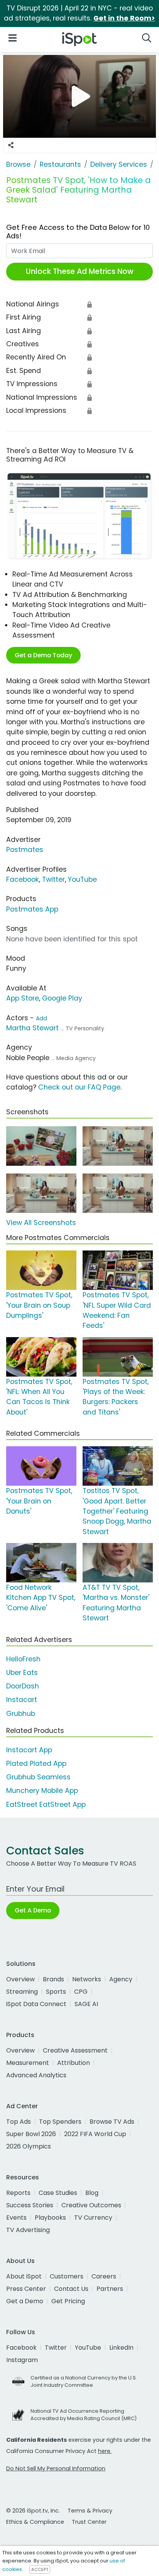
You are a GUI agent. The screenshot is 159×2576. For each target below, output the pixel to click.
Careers (104, 2276)
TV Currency (93, 2218)
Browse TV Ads (112, 2122)
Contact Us (71, 2289)
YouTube (82, 879)
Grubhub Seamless (38, 1777)
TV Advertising (28, 2230)
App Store (23, 998)
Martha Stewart (32, 1028)
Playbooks (50, 2218)
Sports (56, 1992)
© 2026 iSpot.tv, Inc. (33, 2511)
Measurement (28, 2063)
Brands (53, 1979)
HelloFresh (23, 1659)
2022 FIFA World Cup (95, 2134)
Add (41, 1018)
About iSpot (24, 2276)
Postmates (25, 850)
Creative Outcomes (91, 2205)
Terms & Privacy (90, 2511)
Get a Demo (25, 2301)
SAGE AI (86, 2004)
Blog (92, 2193)
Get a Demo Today (43, 655)
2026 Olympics (29, 2146)
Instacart (22, 1700)
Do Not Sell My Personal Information (56, 2468)
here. (105, 2451)
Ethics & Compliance (35, 2522)
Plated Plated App (36, 1764)
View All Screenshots (41, 1223)
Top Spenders (60, 2122)
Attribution (74, 2063)
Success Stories (30, 2205)
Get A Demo (33, 1910)
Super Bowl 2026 (31, 2134)
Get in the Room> (124, 18)
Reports (18, 2193)
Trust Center (89, 2522)
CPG (81, 1992)
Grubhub (21, 1714)
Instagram (22, 2360)
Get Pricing (68, 2301)
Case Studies (58, 2193)
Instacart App (29, 1750)
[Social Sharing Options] (11, 145)
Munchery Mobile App (42, 1791)
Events (16, 2218)
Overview (20, 1979)
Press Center (26, 2289)
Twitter (53, 879)
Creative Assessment (75, 2050)
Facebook (23, 879)
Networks (87, 1979)
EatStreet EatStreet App (46, 1805)
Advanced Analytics (36, 2075)
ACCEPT (40, 2569)
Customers (67, 2276)
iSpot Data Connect (36, 2004)
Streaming (22, 1992)
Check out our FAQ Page (79, 1087)
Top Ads (19, 2122)
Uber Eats (22, 1673)
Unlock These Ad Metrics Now (80, 271)
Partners (110, 2289)
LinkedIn (121, 2348)
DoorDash (23, 1686)
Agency (121, 1979)
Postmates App (32, 909)
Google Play (62, 998)
